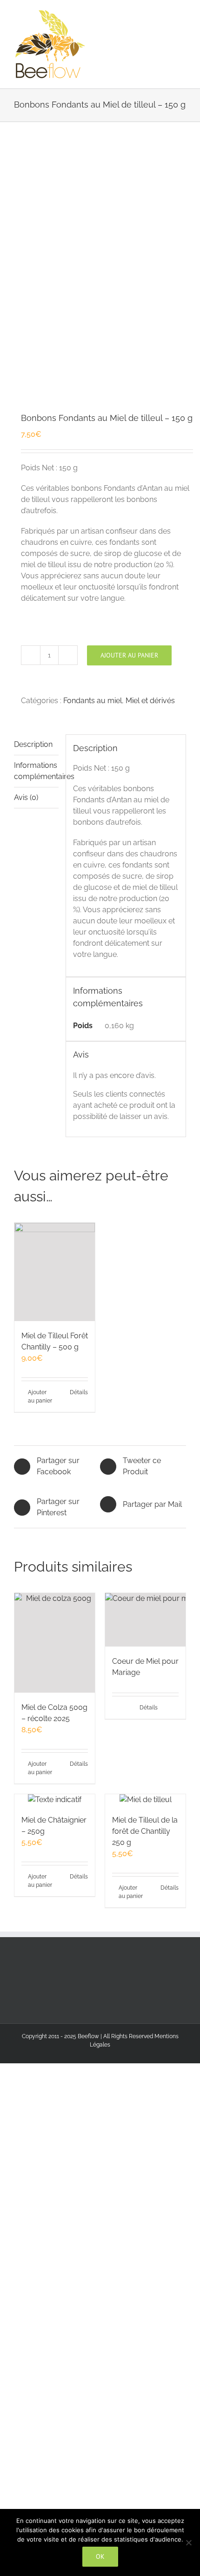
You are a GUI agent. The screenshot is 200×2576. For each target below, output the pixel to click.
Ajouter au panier (129, 655)
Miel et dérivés (150, 701)
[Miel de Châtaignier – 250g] (55, 1800)
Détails (79, 1392)
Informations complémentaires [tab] (36, 771)
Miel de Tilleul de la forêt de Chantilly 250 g (145, 1831)
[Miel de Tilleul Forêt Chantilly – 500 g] (55, 1272)
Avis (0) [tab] (26, 797)
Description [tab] (33, 744)
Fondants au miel (93, 701)
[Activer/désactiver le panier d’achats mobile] (166, 14)
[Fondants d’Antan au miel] (100, 268)
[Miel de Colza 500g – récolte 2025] (55, 1643)
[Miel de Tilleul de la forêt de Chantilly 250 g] (145, 1800)
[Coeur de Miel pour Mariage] (145, 1620)
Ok (100, 2556)
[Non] (188, 2542)
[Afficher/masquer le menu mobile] (182, 14)
